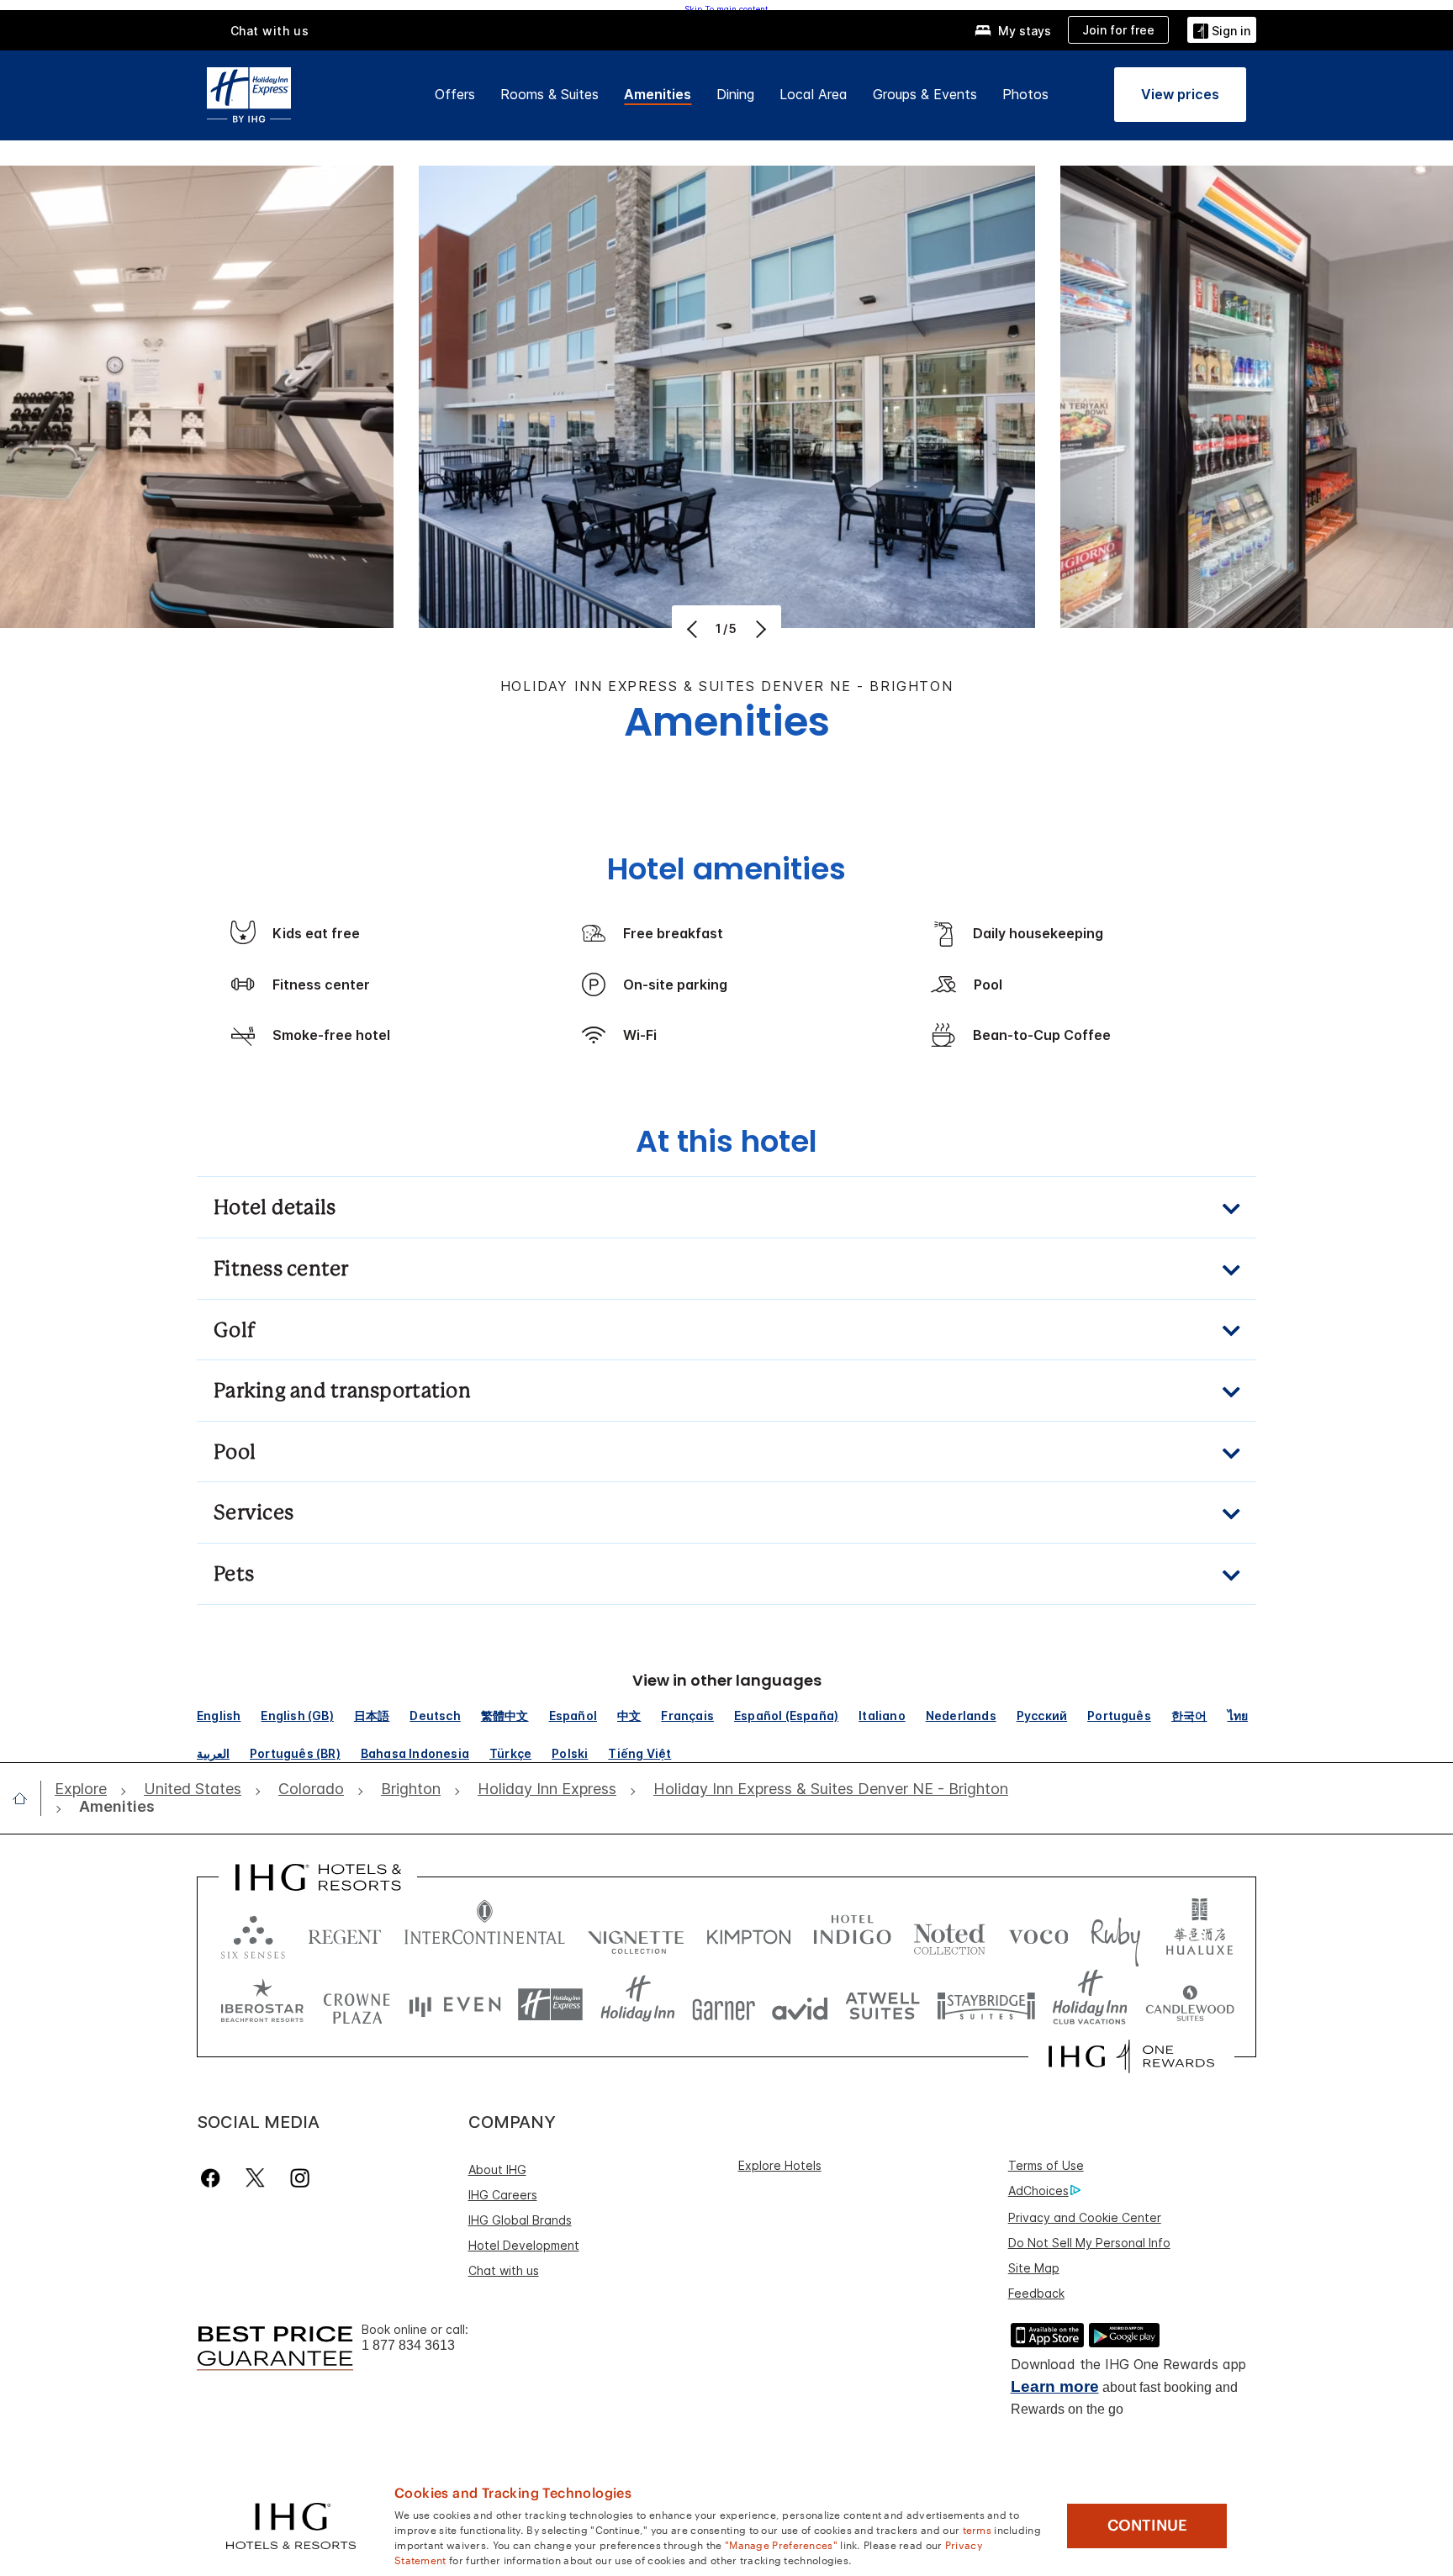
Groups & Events (925, 94)
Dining (735, 94)
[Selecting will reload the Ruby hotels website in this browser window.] (1115, 1933)
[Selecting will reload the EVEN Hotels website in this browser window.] (455, 2005)
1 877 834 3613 (408, 2345)
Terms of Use (1046, 2165)
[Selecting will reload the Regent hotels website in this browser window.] (345, 1933)
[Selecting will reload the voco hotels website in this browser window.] (1038, 1933)
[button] (1222, 30)
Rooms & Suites (549, 94)
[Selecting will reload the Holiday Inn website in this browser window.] (638, 2005)
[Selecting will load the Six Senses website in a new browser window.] (253, 1933)
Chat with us (504, 2270)
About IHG (497, 2170)
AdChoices (1038, 2191)
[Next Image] (759, 629)
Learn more (1055, 2386)
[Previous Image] (694, 629)
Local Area (814, 94)
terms (977, 2529)
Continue (1147, 2526)
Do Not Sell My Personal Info (1089, 2243)
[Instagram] (300, 2178)
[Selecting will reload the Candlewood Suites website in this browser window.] (1189, 2005)
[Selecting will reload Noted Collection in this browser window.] (949, 1933)
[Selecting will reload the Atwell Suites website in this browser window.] (882, 2005)
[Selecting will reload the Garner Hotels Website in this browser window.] (724, 2005)
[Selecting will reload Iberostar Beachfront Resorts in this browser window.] (262, 2005)
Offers (455, 94)
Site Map (1034, 2268)
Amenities (658, 94)
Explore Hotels (780, 2165)
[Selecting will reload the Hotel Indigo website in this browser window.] (852, 1933)
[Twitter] (255, 2178)
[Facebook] (214, 2178)
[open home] (26, 1798)
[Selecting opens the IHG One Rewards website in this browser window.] (1131, 2056)
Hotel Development (524, 2245)
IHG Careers (503, 2195)
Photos (1025, 94)
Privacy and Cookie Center (1085, 2217)
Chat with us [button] (270, 31)
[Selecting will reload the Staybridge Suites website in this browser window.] (986, 2005)
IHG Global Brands (520, 2220)
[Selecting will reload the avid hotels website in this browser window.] (800, 2005)
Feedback (1036, 2293)
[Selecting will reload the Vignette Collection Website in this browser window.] (636, 1933)
